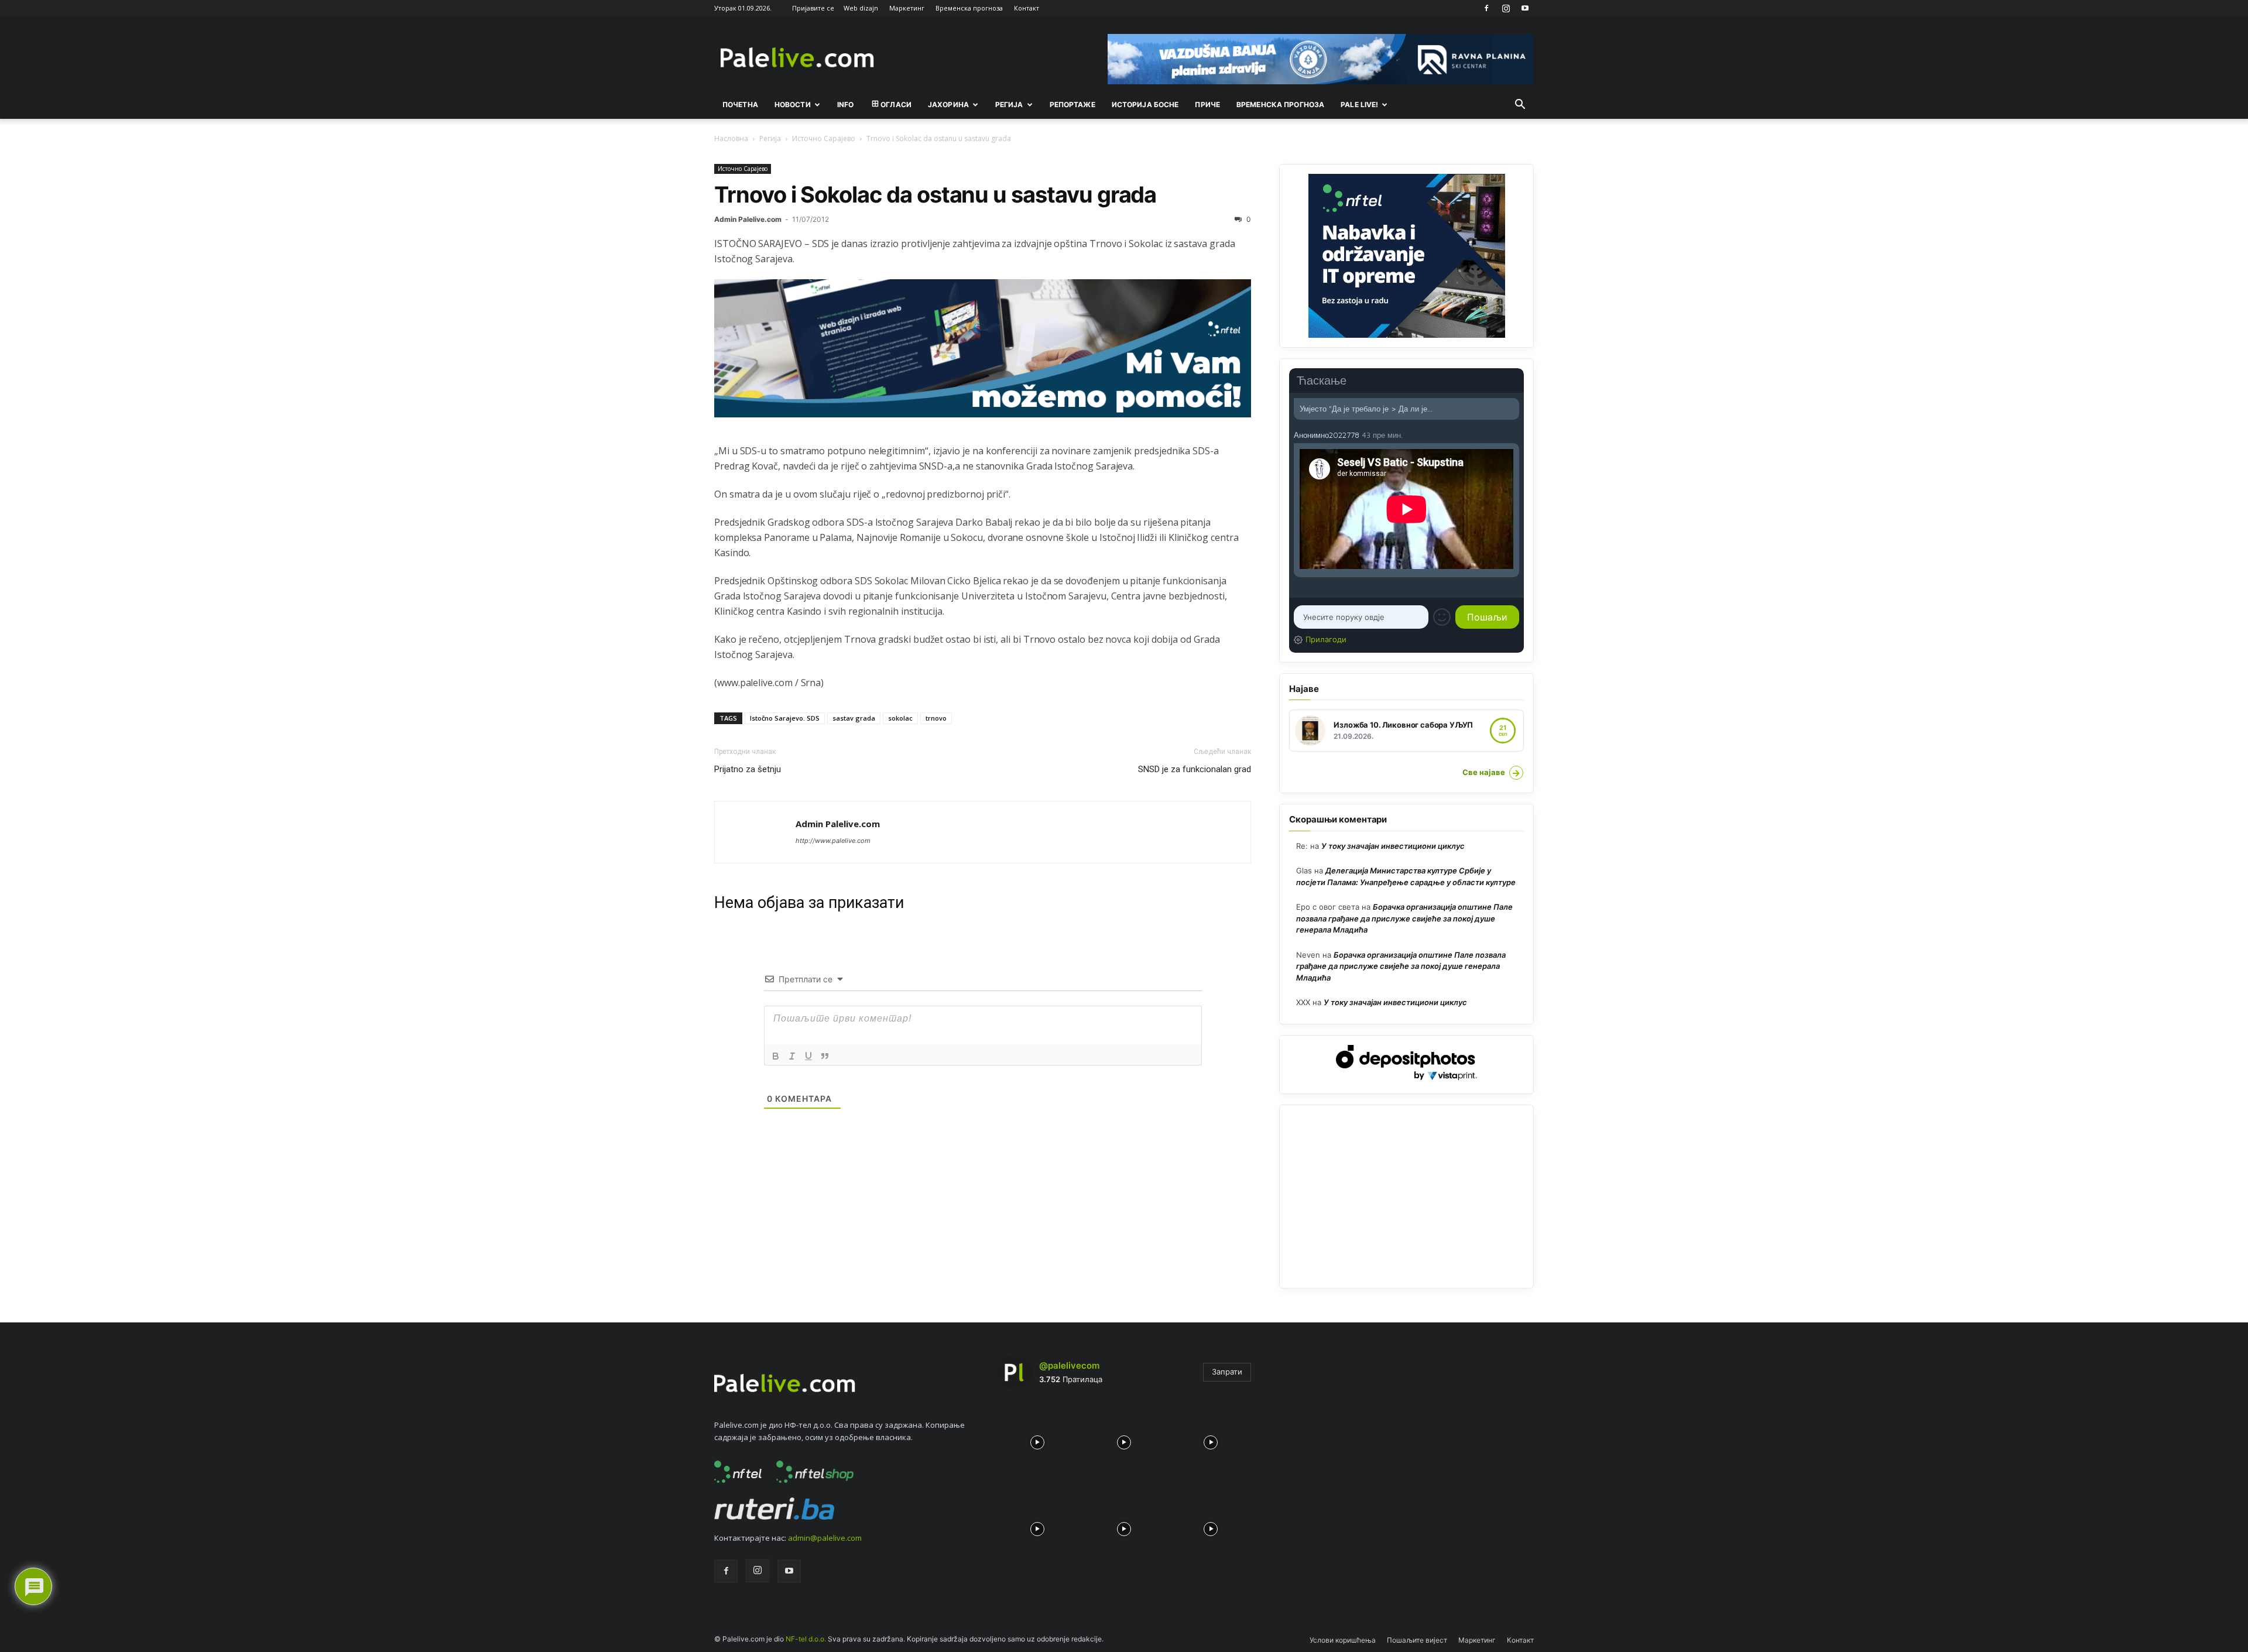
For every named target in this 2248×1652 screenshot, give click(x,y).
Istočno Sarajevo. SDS (785, 718)
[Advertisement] (1406, 1197)
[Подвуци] (808, 1056)
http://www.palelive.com (833, 841)
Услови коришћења (1343, 1640)
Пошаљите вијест (1417, 1640)
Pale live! (1359, 104)
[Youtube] (1525, 8)
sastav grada (854, 718)
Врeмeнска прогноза (1280, 104)
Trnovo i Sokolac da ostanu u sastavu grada (935, 194)
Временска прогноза (969, 8)
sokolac (900, 718)
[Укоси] (792, 1056)
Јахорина (948, 104)
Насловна (731, 138)
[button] (1520, 105)
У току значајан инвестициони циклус (1393, 846)
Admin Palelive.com (748, 219)
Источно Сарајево (824, 138)
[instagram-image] (1037, 1439)
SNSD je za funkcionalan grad (1195, 769)
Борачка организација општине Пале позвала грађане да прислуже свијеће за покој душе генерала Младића (1404, 918)
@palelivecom (1069, 1365)
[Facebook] (1486, 8)
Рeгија (1009, 104)
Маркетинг (907, 8)
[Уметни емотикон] (1442, 617)
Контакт (1027, 8)
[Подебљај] (776, 1056)
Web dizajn (861, 8)
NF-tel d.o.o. (806, 1639)
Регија (770, 138)
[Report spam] (1513, 434)
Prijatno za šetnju (748, 769)
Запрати (1227, 1372)
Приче (1207, 104)
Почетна (740, 104)
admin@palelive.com (825, 1538)
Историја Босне (1145, 104)
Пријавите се (813, 8)
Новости (793, 104)
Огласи (896, 104)
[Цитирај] (825, 1056)
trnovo (936, 718)
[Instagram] (1506, 8)
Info (845, 104)
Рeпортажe (1072, 104)
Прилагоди (1326, 639)
